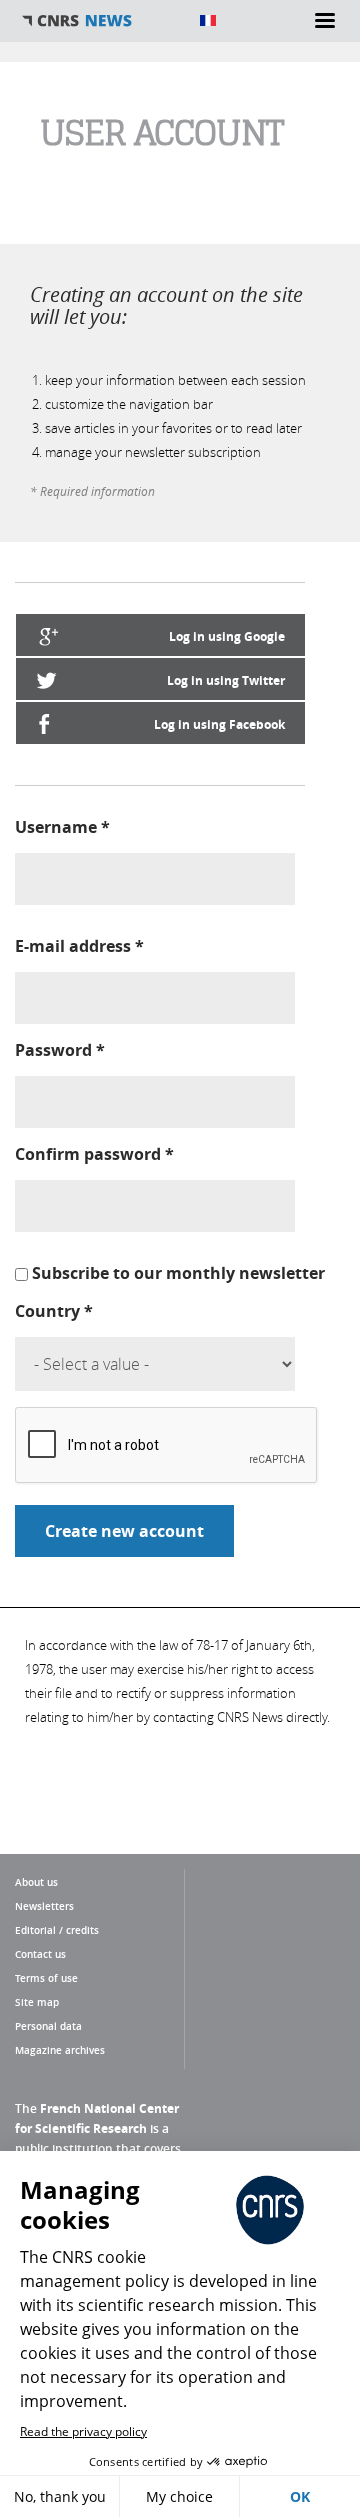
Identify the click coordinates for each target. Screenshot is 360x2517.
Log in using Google (227, 636)
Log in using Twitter (226, 680)
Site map (37, 2002)
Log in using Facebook (219, 724)
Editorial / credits (57, 1930)
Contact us (40, 1954)
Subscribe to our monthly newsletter (178, 1273)
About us (36, 1882)
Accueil (100, 21)
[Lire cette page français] (208, 20)
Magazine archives (60, 2050)
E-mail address (79, 946)
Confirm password (94, 1154)
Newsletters (44, 1906)
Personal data (48, 2026)
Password (60, 1050)
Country (54, 1311)
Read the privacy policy (83, 2431)
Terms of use (46, 1978)
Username (62, 827)
